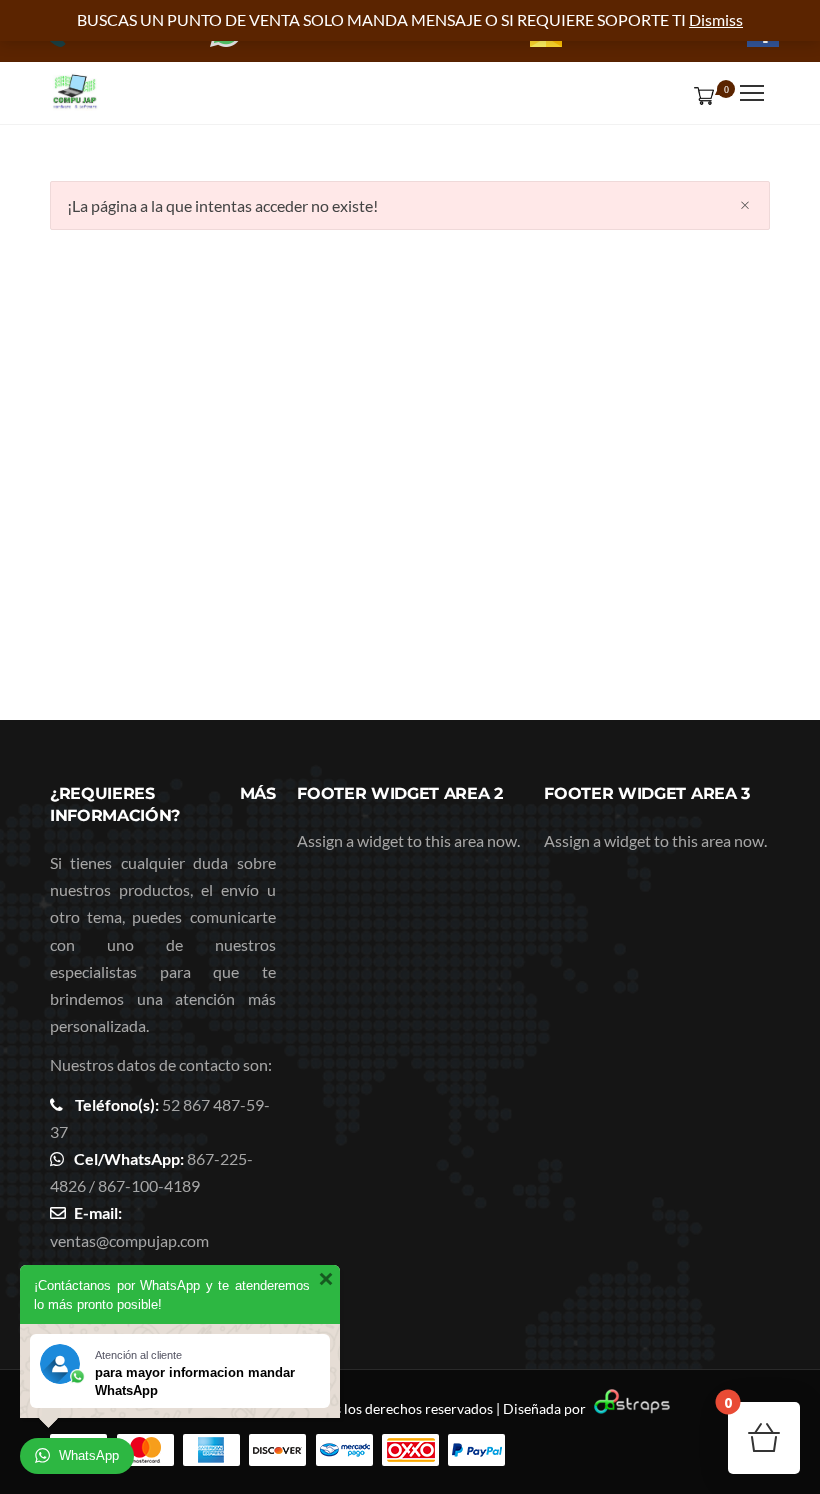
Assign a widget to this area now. (408, 840)
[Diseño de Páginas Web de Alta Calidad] (629, 1408)
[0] (700, 95)
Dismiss (716, 19)
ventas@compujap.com (129, 1240)
